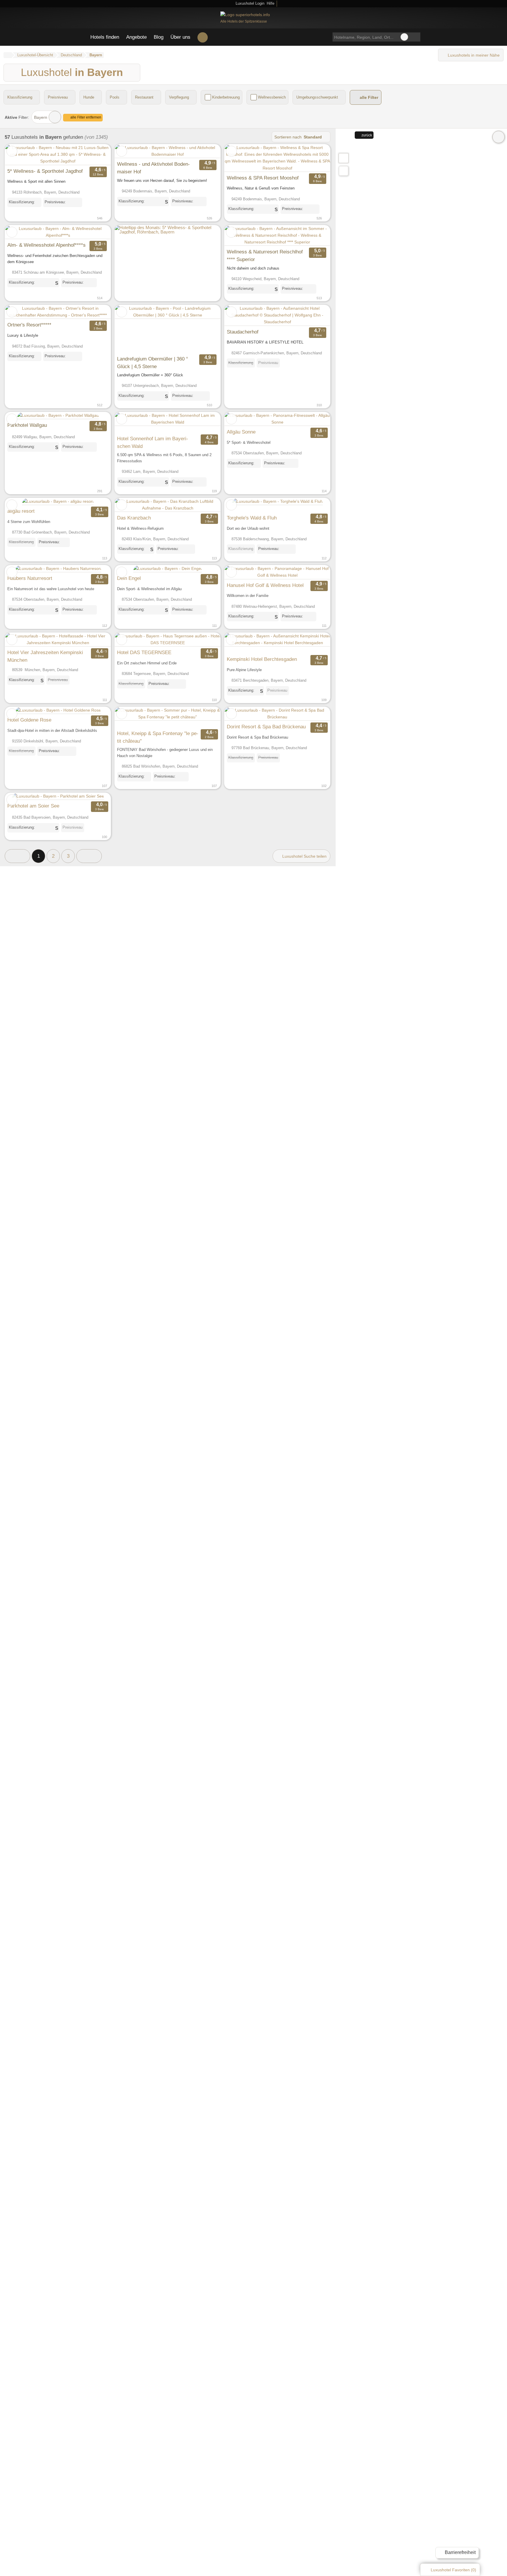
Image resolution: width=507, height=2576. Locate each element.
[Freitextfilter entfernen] (404, 37)
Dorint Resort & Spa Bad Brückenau (266, 727)
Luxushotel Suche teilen (304, 856)
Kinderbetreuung (226, 97)
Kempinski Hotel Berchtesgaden (262, 659)
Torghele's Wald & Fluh (252, 518)
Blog (159, 37)
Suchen (416, 37)
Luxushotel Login (249, 3)
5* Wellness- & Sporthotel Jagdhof (45, 171)
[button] (17, 856)
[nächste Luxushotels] (89, 856)
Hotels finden (105, 37)
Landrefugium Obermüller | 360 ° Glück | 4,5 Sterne (153, 363)
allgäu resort (21, 511)
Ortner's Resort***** (29, 325)
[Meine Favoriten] (203, 37)
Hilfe (271, 3)
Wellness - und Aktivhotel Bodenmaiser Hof (153, 168)
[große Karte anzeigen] (343, 158)
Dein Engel (129, 578)
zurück (366, 135)
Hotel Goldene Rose (29, 720)
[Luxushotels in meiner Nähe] (344, 171)
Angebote (136, 37)
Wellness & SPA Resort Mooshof (263, 178)
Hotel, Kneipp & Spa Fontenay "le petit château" (158, 737)
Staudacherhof (243, 332)
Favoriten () (453, 2570)
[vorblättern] (96, 155)
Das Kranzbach (134, 518)
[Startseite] (7, 55)
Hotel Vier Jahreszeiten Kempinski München (45, 656)
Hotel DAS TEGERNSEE (144, 652)
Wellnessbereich (272, 97)
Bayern (41, 117)
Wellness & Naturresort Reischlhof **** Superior (265, 255)
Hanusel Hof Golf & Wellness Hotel (265, 585)
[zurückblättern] (20, 155)
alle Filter (368, 98)
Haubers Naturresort (30, 578)
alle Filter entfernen (85, 117)
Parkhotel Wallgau (27, 425)
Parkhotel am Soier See (33, 806)
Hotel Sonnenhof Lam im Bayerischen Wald (153, 442)
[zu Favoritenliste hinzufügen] (12, 151)
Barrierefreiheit (460, 2552)
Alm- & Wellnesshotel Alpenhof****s (47, 245)
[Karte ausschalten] (498, 137)
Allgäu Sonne (241, 432)
